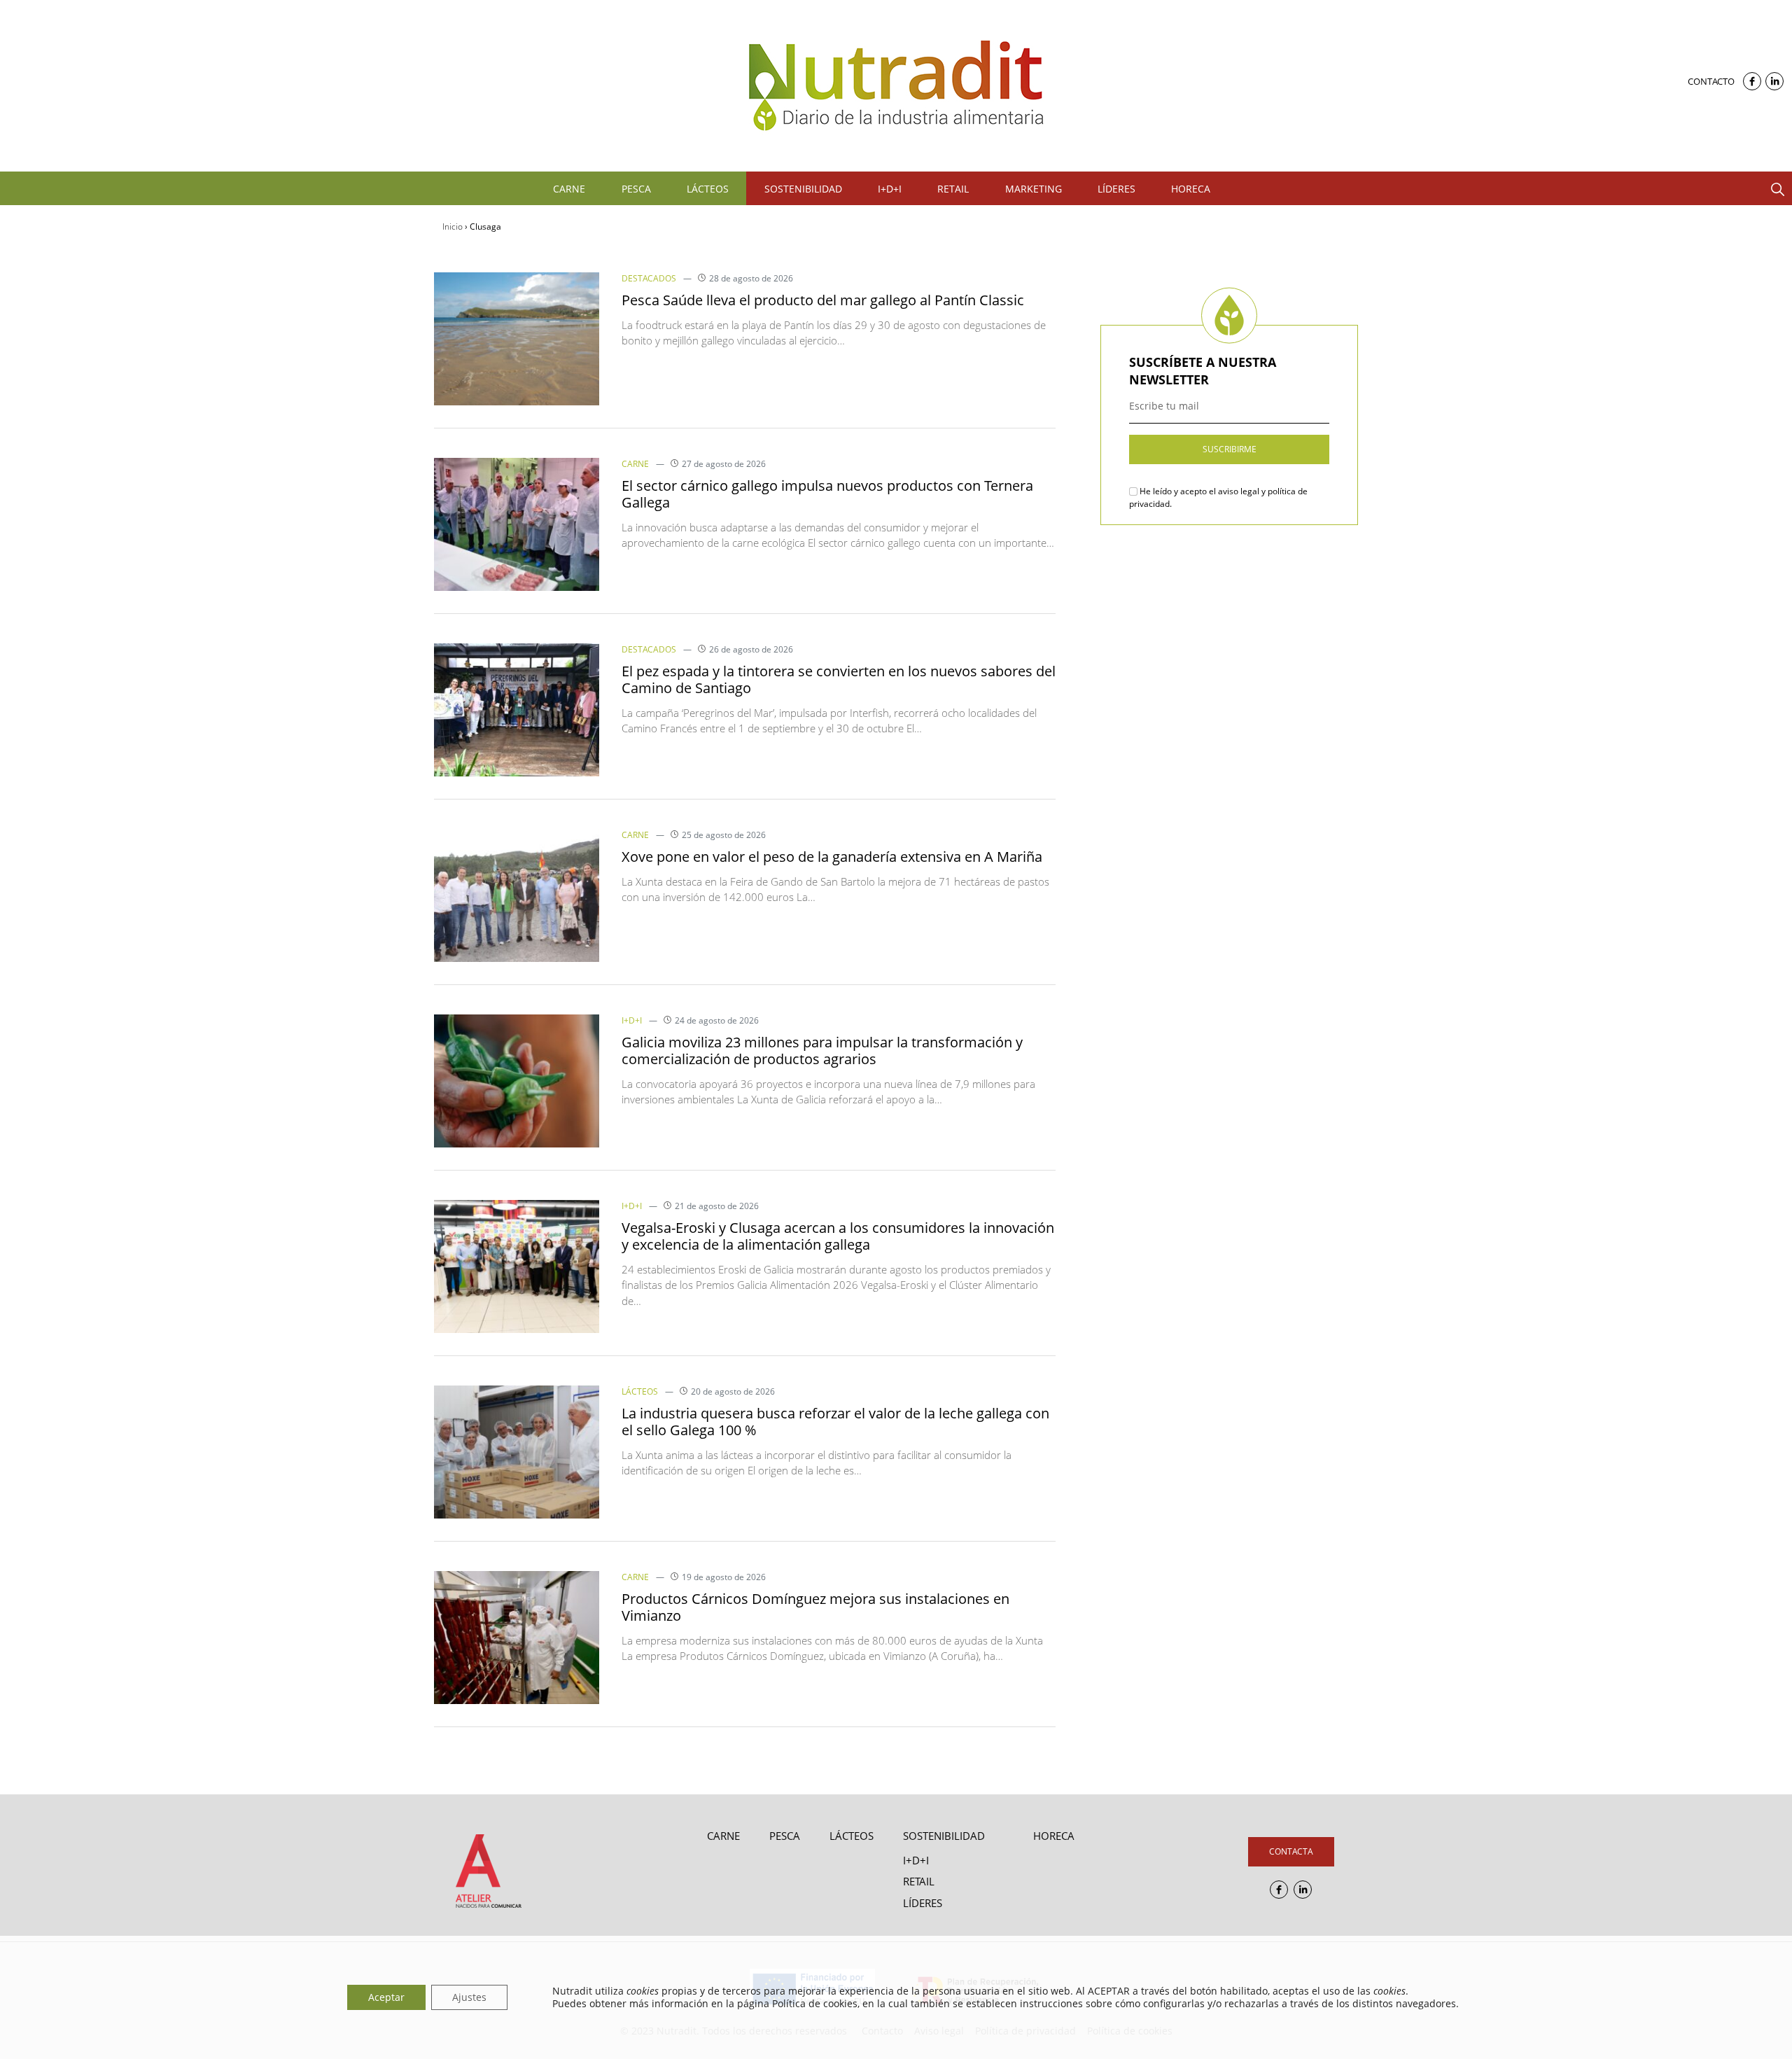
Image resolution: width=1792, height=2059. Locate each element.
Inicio (453, 226)
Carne (635, 464)
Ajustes (469, 1997)
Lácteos (640, 1391)
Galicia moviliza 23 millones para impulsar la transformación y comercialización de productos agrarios (822, 1051)
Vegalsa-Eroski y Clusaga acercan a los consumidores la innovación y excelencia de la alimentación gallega (838, 1236)
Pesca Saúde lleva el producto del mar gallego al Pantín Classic (823, 300)
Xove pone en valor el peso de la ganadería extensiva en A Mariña (832, 857)
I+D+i (632, 1020)
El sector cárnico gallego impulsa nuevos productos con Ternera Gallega (827, 494)
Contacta (1291, 1851)
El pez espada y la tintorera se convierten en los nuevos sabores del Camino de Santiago (839, 679)
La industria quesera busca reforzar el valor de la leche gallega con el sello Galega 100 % (835, 1422)
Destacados (649, 278)
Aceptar (386, 1997)
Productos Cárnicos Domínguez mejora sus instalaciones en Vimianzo (815, 1607)
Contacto (1711, 81)
